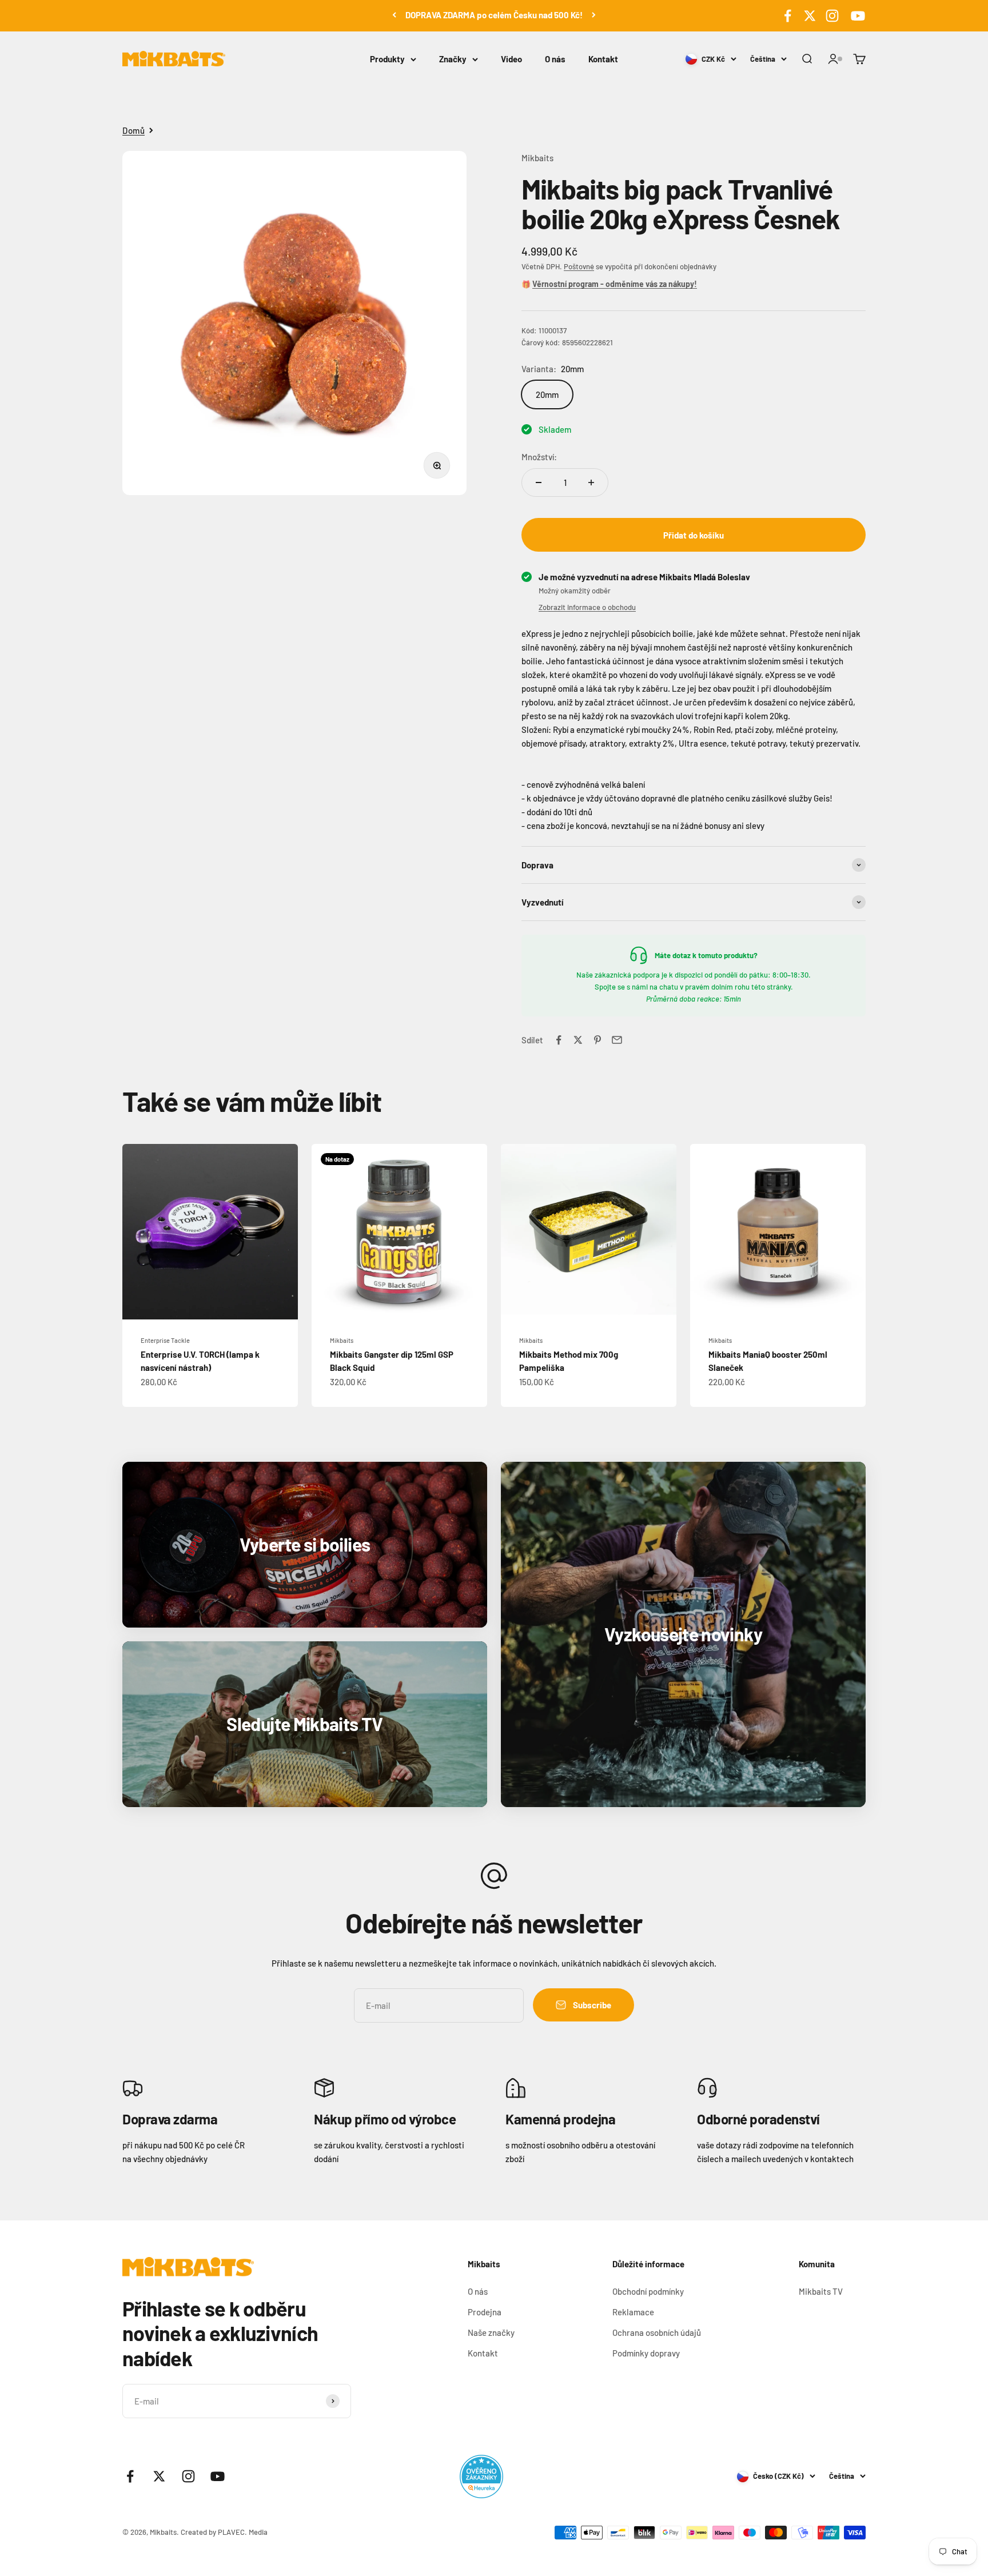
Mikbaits (537, 158)
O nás (555, 59)
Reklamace (633, 2312)
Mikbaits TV (821, 2291)
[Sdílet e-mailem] (617, 1040)
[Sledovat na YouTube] (856, 16)
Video (511, 59)
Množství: (539, 457)
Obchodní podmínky (648, 2291)
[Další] (594, 15)
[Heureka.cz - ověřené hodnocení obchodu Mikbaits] (481, 2477)
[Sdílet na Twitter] (578, 1040)
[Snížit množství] (539, 482)
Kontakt (603, 59)
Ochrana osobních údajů (657, 2332)
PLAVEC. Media (243, 2532)
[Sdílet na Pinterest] (597, 1040)
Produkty (387, 59)
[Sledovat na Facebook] (788, 16)
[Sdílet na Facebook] (559, 1040)
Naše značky (491, 2332)
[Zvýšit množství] (591, 482)
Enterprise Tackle (165, 1340)
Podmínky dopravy (646, 2353)
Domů (134, 130)
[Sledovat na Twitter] (810, 16)
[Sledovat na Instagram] (832, 16)
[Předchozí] (394, 15)
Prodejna (485, 2312)
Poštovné (579, 266)
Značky (453, 59)
